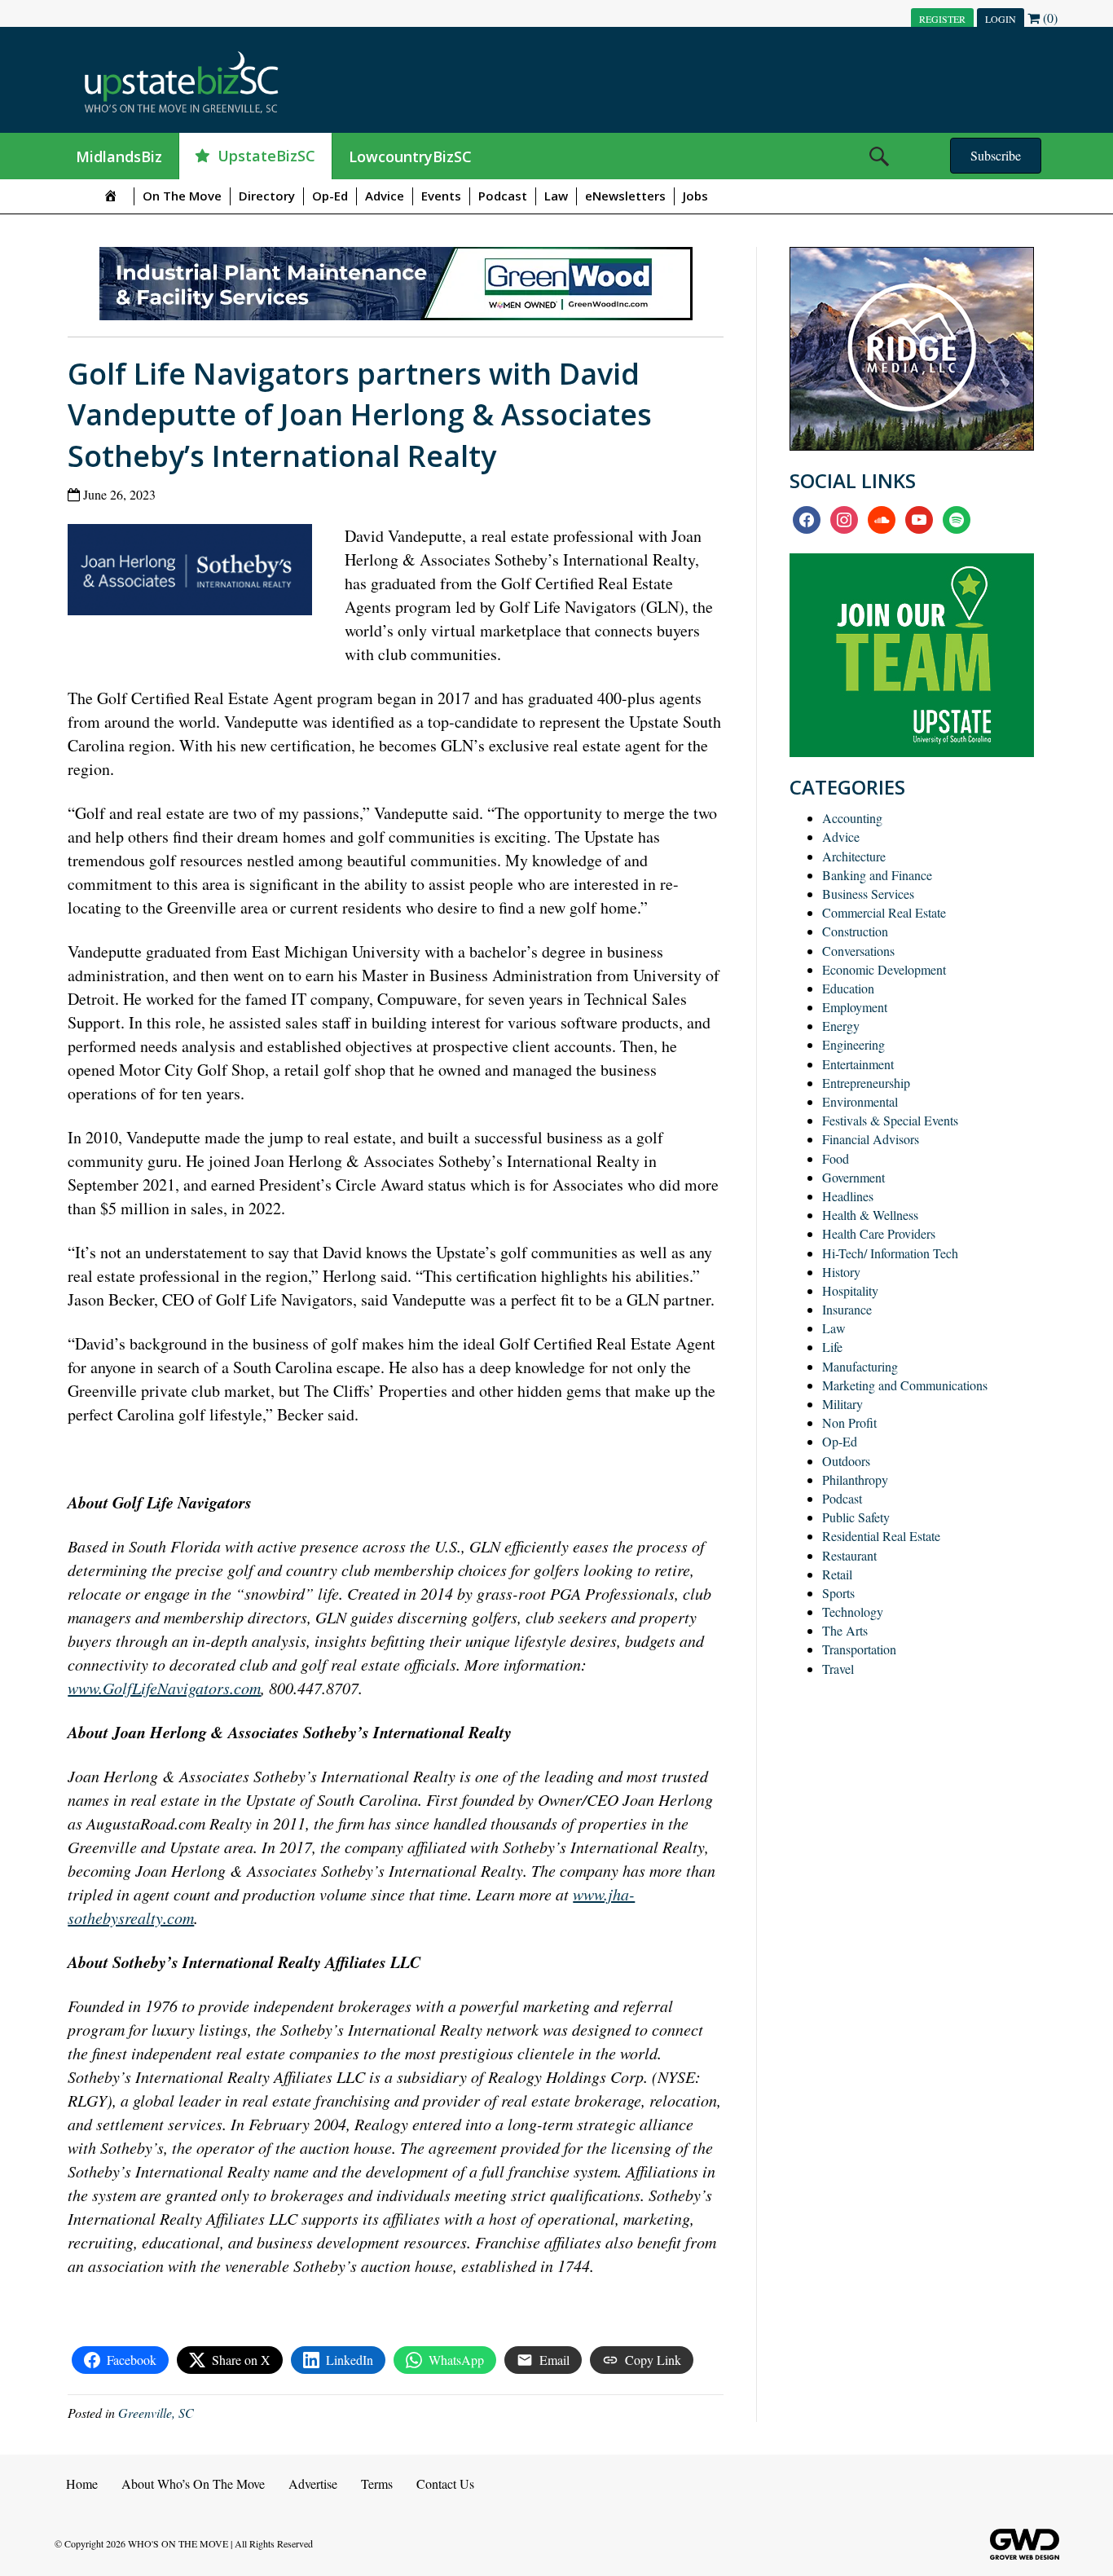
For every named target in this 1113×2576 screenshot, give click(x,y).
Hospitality (850, 1290)
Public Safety (856, 1517)
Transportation (859, 1649)
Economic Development (884, 969)
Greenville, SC (156, 2413)
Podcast (503, 196)
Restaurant (849, 1555)
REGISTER (942, 19)
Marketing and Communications (905, 1385)
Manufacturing (860, 1366)
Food (836, 1158)
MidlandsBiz (119, 156)
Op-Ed (330, 196)
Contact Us (445, 2484)
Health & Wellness (870, 1215)
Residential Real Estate (881, 1536)
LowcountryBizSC (410, 156)
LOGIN (1001, 19)
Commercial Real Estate (884, 912)
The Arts (845, 1630)
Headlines (848, 1196)
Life (832, 1347)
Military (842, 1404)
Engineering (853, 1044)
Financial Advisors (871, 1139)
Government (853, 1177)
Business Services (868, 894)
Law (556, 196)
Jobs (695, 196)
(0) (1049, 18)
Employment (855, 1007)
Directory (267, 196)
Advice (385, 196)
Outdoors (846, 1461)
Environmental (860, 1101)
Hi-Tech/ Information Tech (890, 1253)
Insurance (847, 1309)
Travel (838, 1669)
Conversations (858, 951)
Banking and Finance (877, 875)
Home (82, 2484)
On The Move (182, 196)
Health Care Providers (879, 1233)
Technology (853, 1612)
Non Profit (849, 1422)
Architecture (854, 856)
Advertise (313, 2484)
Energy (841, 1026)
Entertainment (858, 1064)
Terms (377, 2484)
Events (441, 196)
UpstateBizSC (266, 156)
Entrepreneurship (866, 1083)
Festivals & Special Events (890, 1120)
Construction (855, 931)
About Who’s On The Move (193, 2484)
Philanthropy (855, 1480)
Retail (837, 1574)
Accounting (852, 818)
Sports (838, 1593)
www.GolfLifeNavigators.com (164, 1688)
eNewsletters (625, 196)
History (841, 1272)
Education (848, 988)
